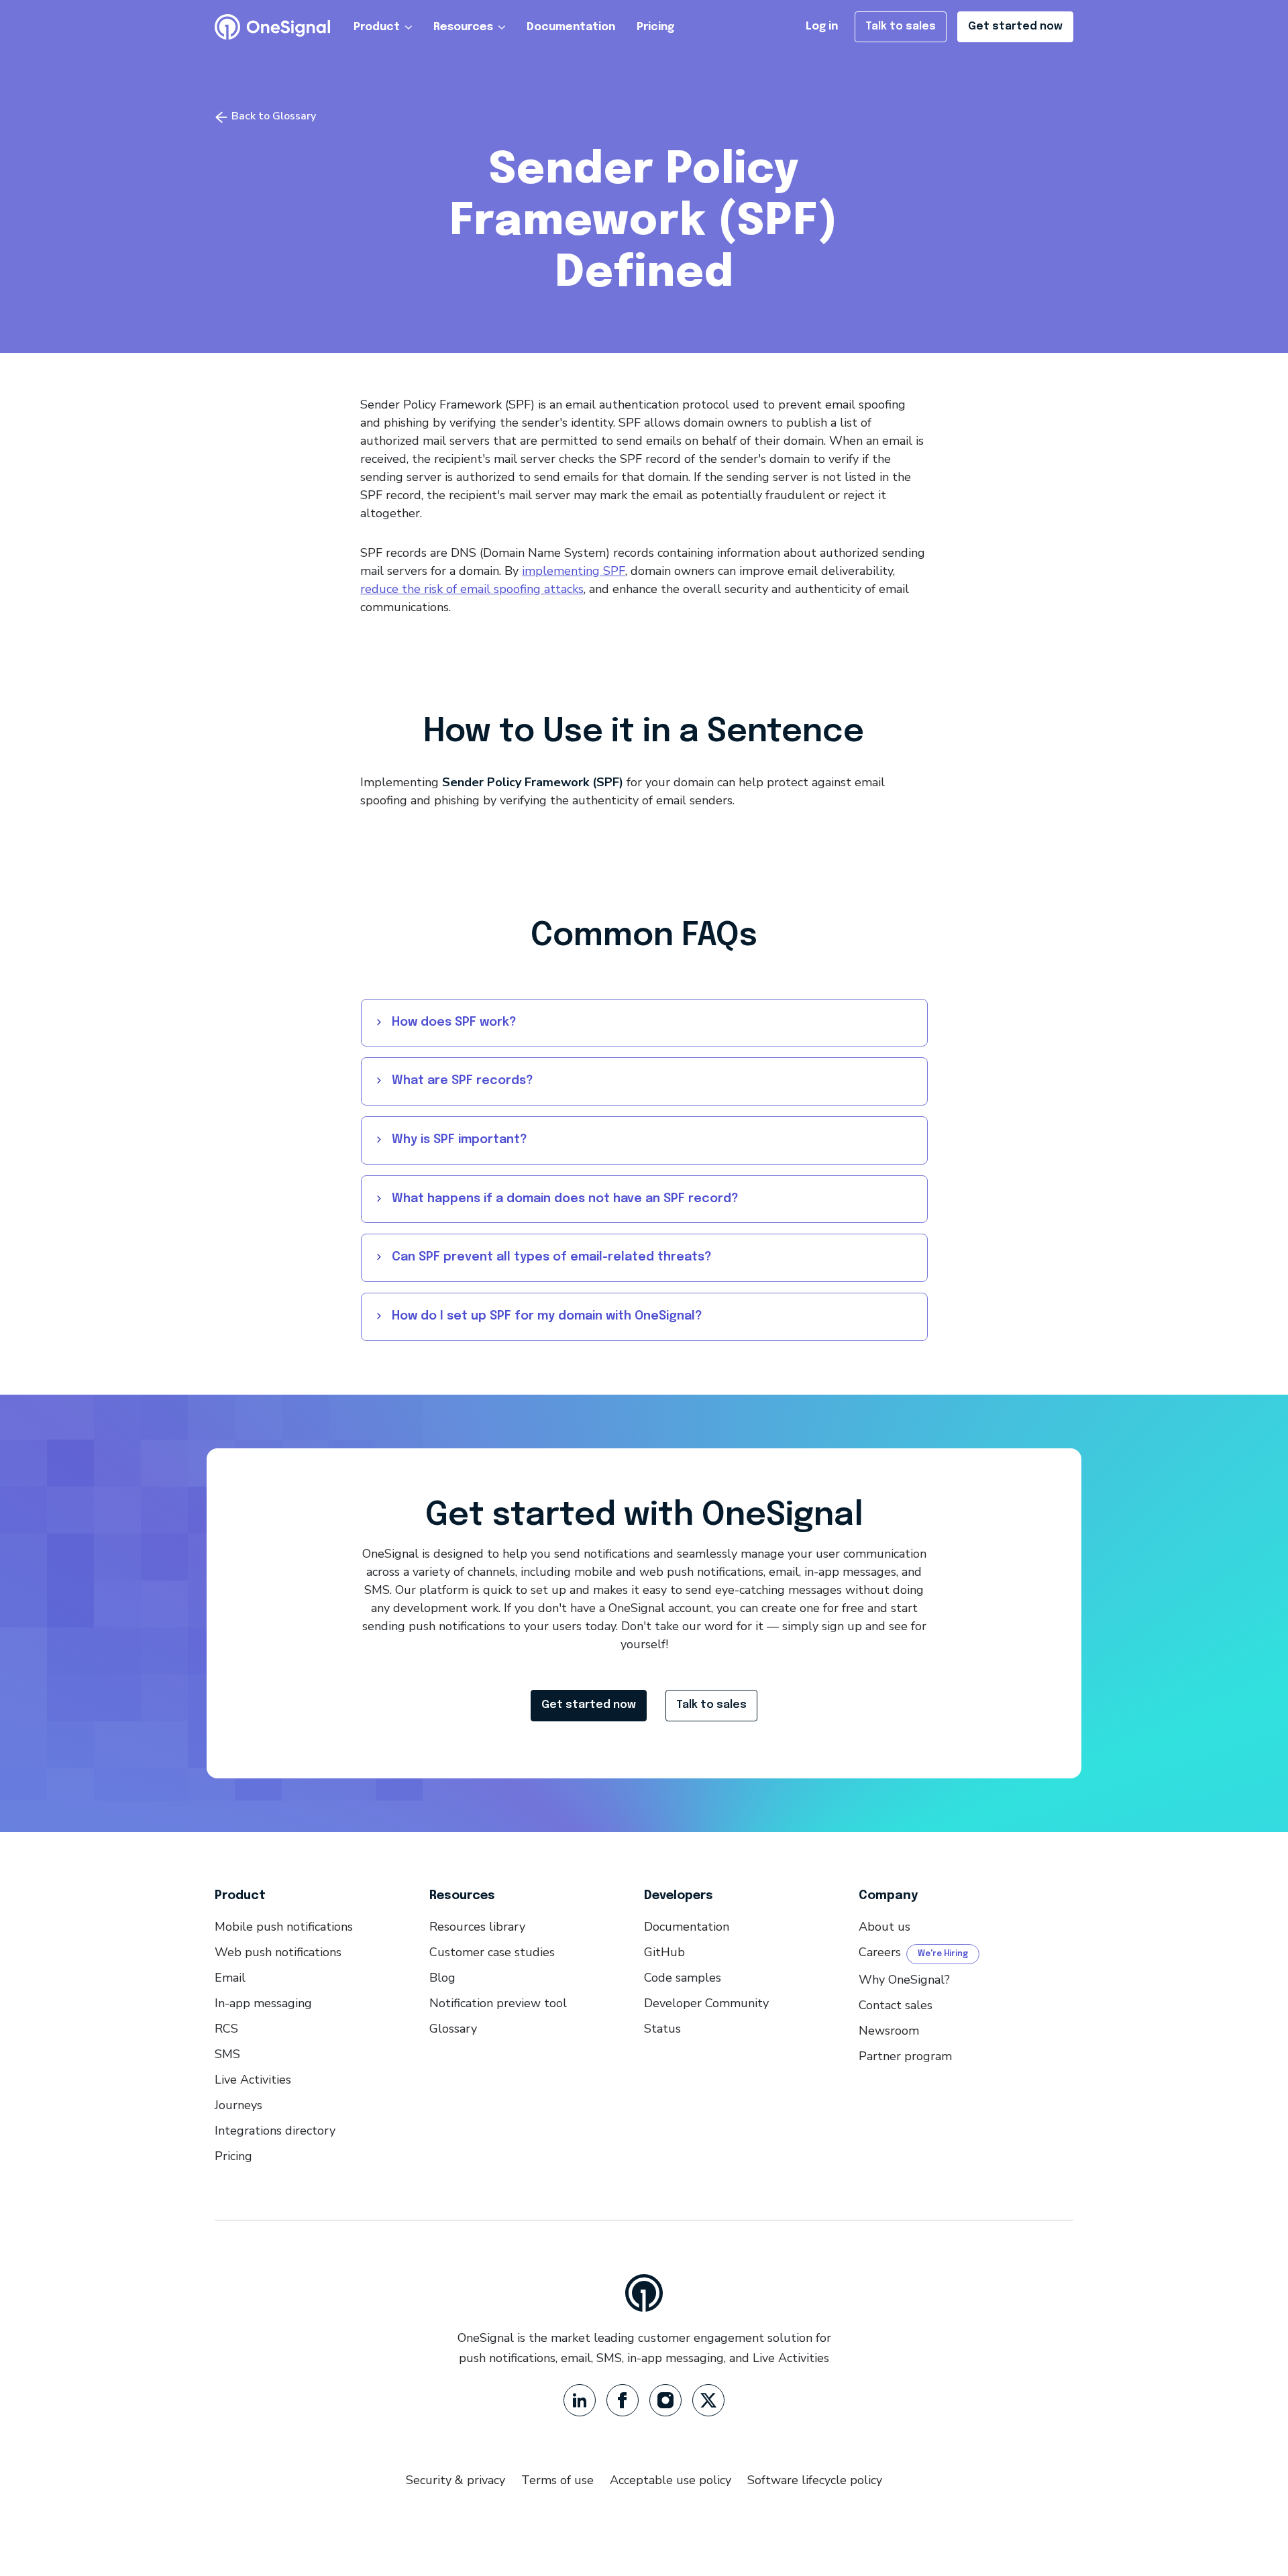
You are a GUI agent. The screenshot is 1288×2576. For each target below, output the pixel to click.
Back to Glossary (272, 116)
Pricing (655, 27)
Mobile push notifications (284, 1927)
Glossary (453, 2029)
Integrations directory (275, 2131)
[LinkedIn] (580, 2400)
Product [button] (377, 27)
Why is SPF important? (460, 1140)
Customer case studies (492, 1952)
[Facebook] (623, 2400)
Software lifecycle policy (815, 2480)
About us (884, 1927)
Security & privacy (455, 2480)
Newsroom (889, 2031)
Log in (822, 26)
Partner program (905, 2056)
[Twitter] (708, 2400)
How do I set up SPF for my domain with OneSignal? (547, 1316)
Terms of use (557, 2480)
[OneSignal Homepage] (272, 27)
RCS (226, 2029)
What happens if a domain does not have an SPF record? (565, 1199)
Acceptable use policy (670, 2480)
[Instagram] (665, 2400)
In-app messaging (263, 2003)
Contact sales (896, 2005)
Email (230, 1978)
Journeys (238, 2105)
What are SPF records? (463, 1081)
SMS (227, 2054)
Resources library (477, 1927)
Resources (463, 27)
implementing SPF (574, 571)
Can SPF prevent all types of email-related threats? (552, 1257)
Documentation (571, 27)
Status (662, 2029)
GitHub (664, 1952)
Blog (442, 1978)
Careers (880, 1952)
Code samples (683, 1978)
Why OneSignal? (904, 1980)
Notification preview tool (498, 2003)
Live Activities (253, 2080)
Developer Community (706, 2003)
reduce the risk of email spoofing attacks (472, 589)
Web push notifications (278, 1952)
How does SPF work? (454, 1022)
